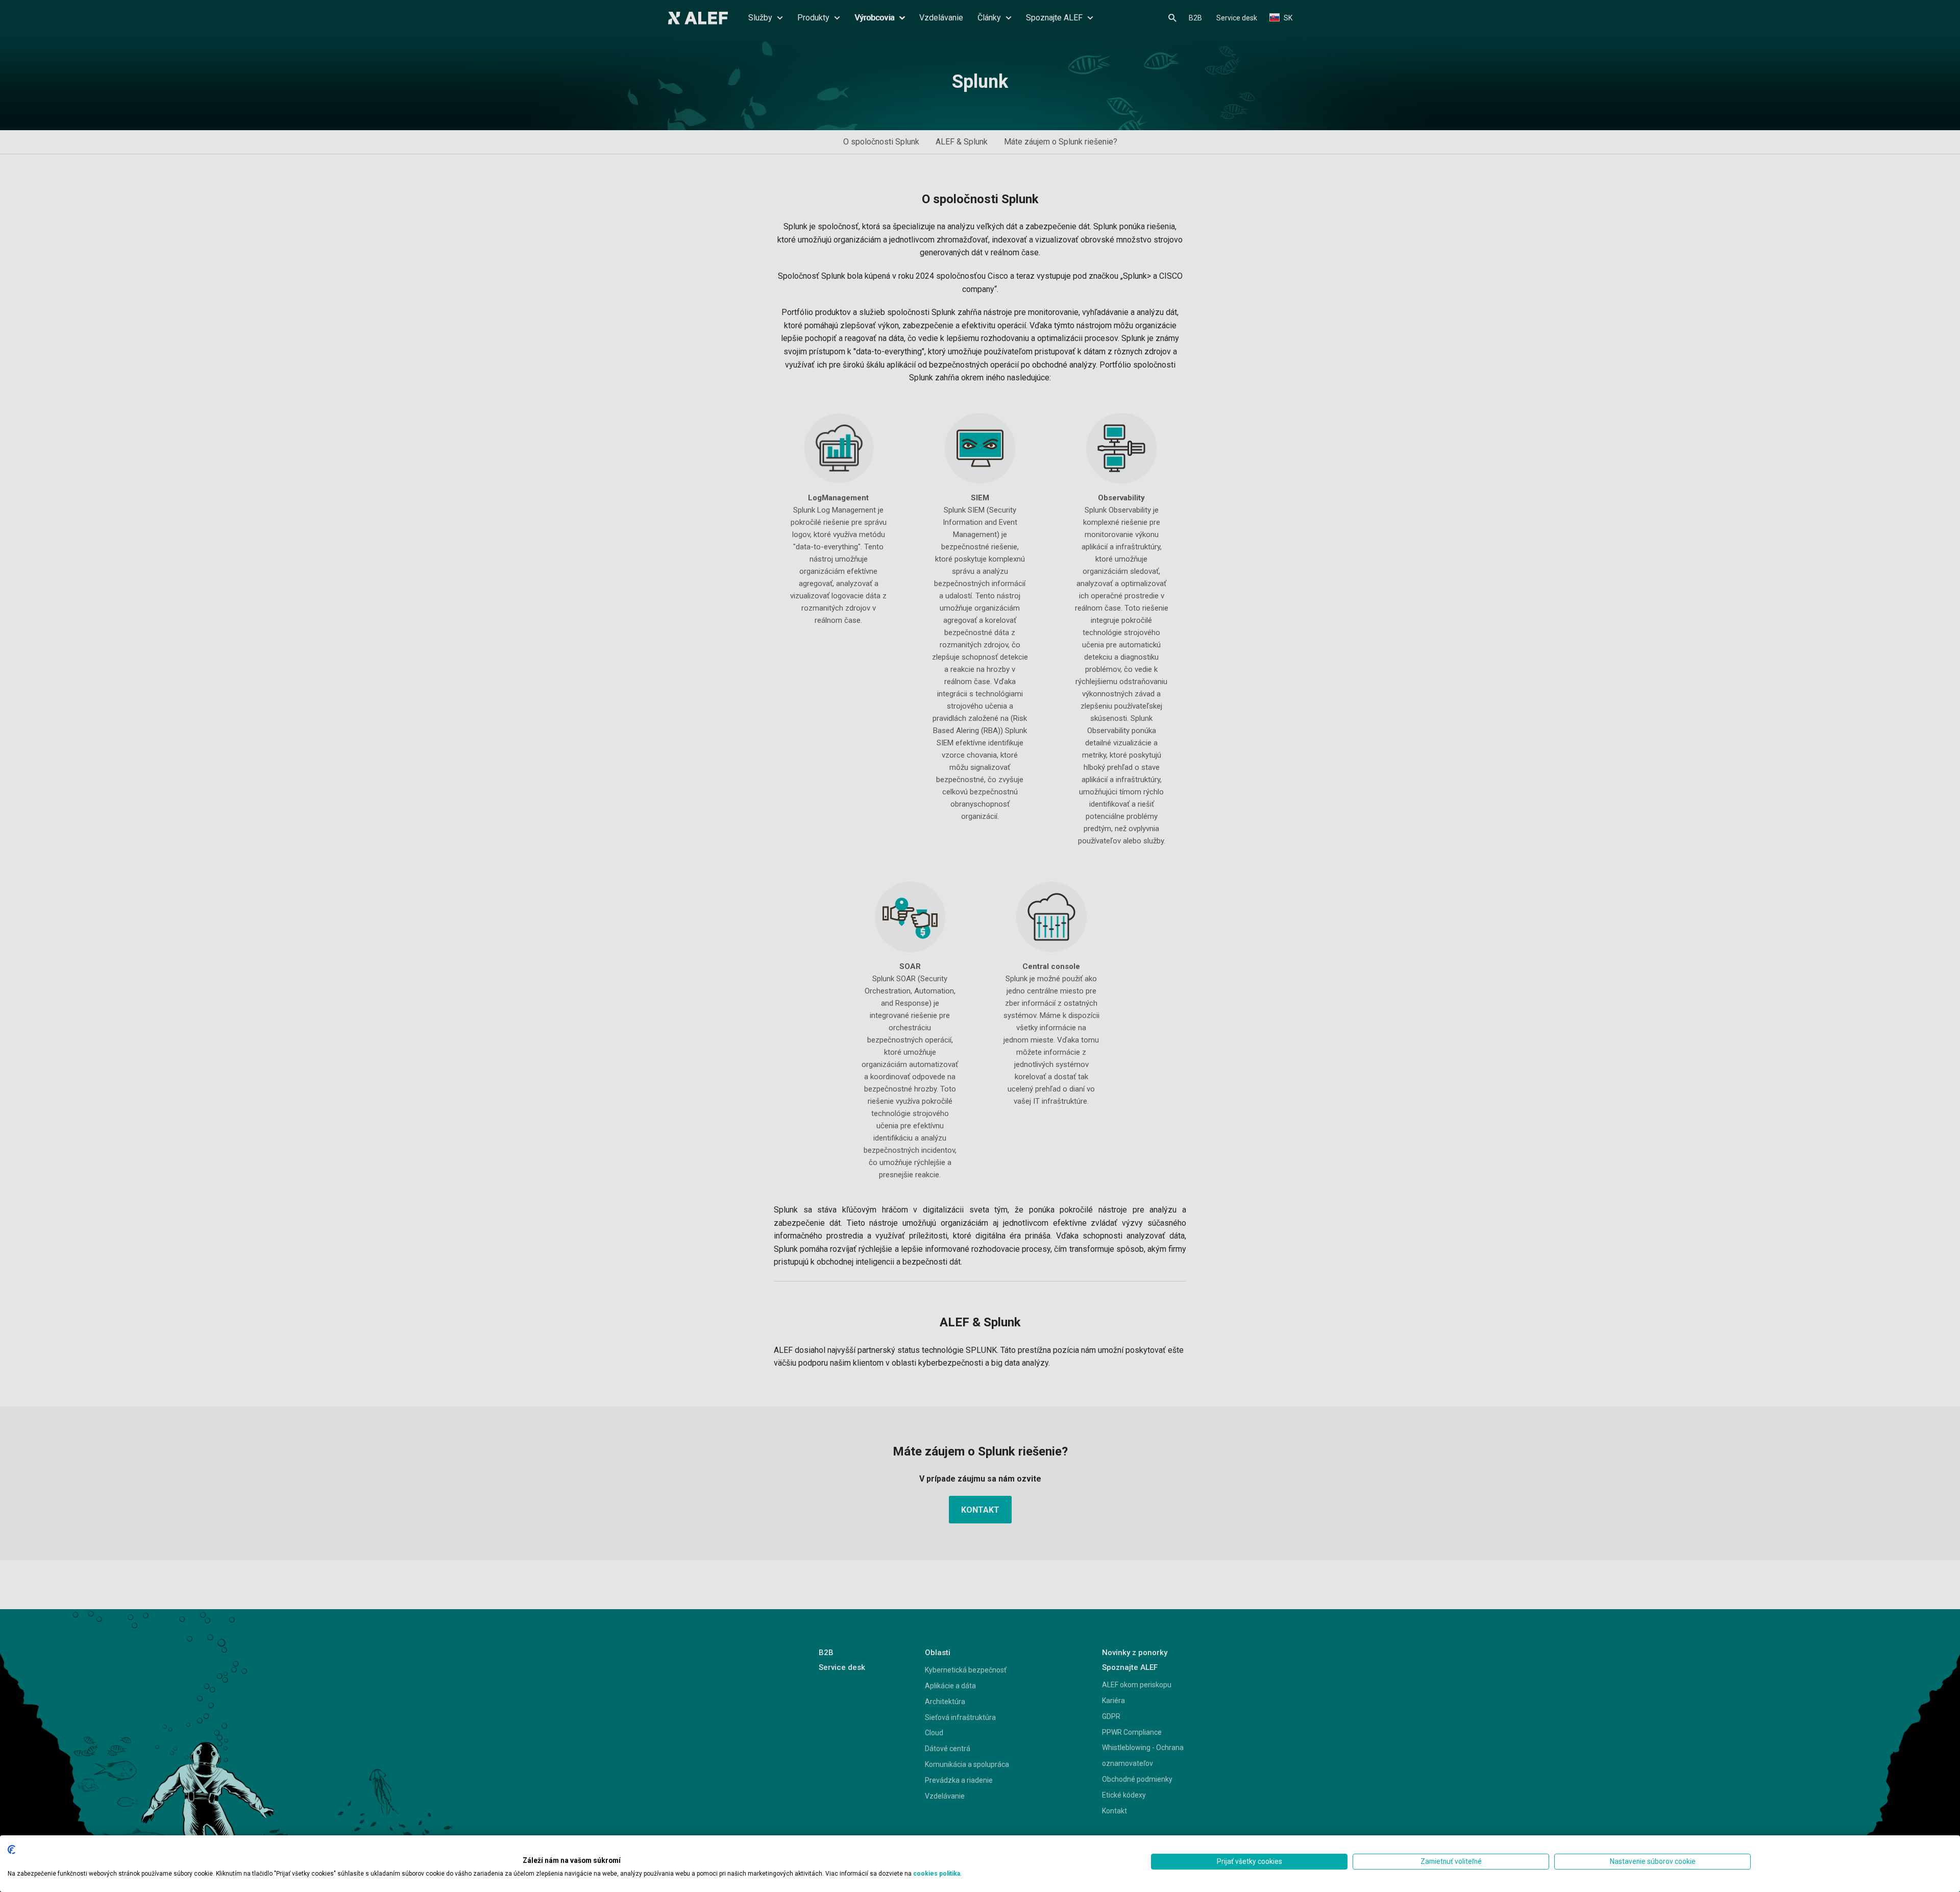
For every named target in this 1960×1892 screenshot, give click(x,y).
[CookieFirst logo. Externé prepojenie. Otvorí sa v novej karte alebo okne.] (11, 1850)
